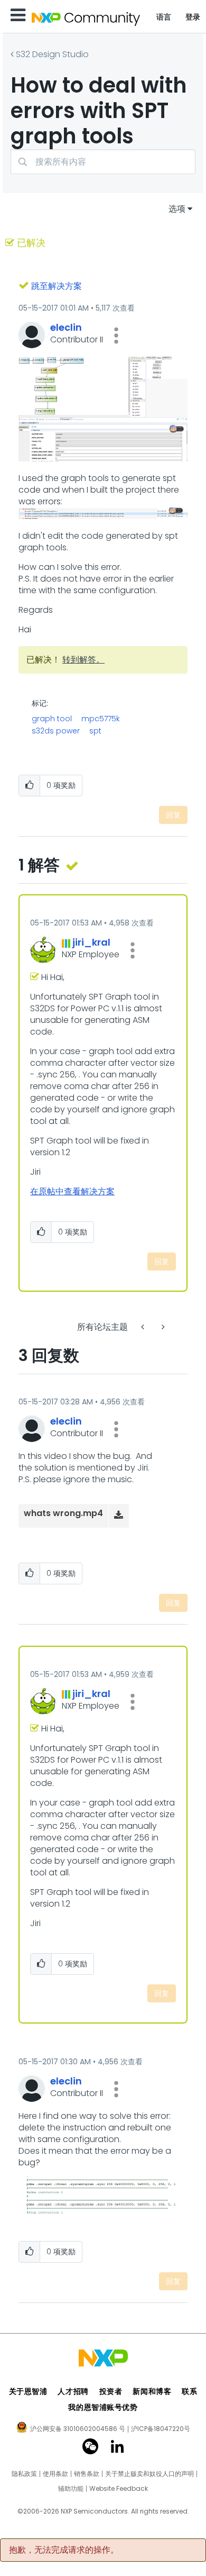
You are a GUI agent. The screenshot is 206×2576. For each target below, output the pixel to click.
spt (95, 731)
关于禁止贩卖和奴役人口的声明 (149, 2474)
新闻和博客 (152, 2391)
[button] (116, 335)
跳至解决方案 (57, 286)
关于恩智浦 (28, 2391)
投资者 (111, 2391)
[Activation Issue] (144, 1327)
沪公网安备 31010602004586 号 (78, 2429)
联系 (189, 2391)
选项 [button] (177, 209)
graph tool (52, 719)
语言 (164, 17)
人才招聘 (73, 2391)
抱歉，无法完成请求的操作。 (64, 2550)
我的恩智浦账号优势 (103, 2407)
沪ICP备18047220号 (161, 2429)
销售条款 (87, 2474)
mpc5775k (101, 719)
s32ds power (56, 731)
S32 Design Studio (52, 54)
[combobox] (103, 162)
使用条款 (55, 2474)
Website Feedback (119, 2489)
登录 (193, 17)
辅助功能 (71, 2489)
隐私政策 (24, 2474)
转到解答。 (83, 660)
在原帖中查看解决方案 (72, 1191)
